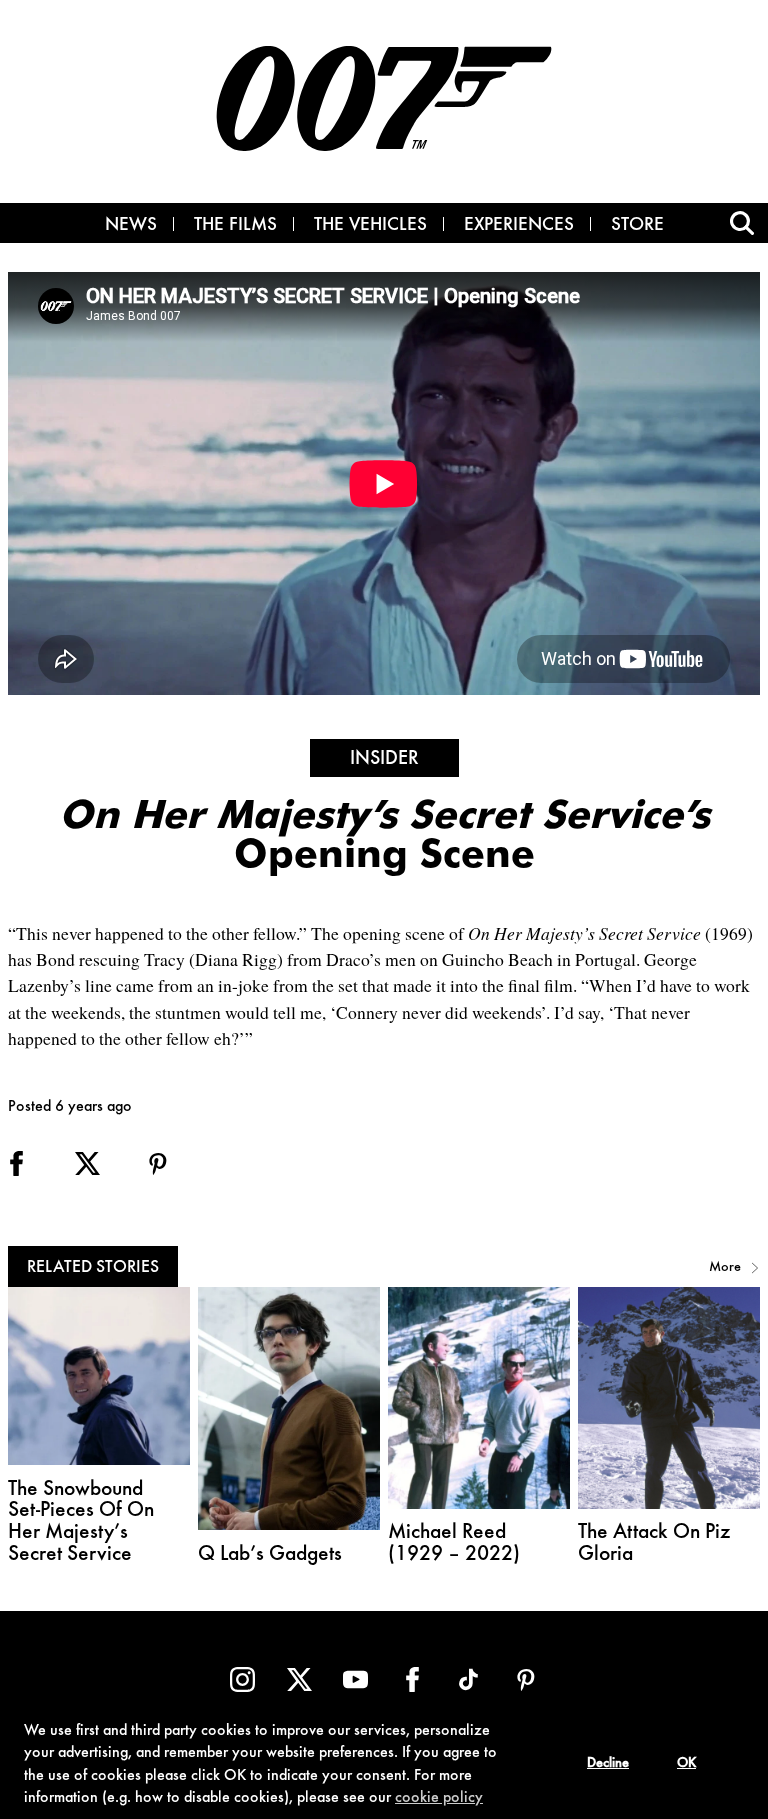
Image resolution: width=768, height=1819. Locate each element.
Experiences (519, 226)
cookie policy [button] (439, 1798)
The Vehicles (370, 226)
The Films (235, 226)
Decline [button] (608, 1764)
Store (637, 226)
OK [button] (686, 1764)
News (131, 226)
